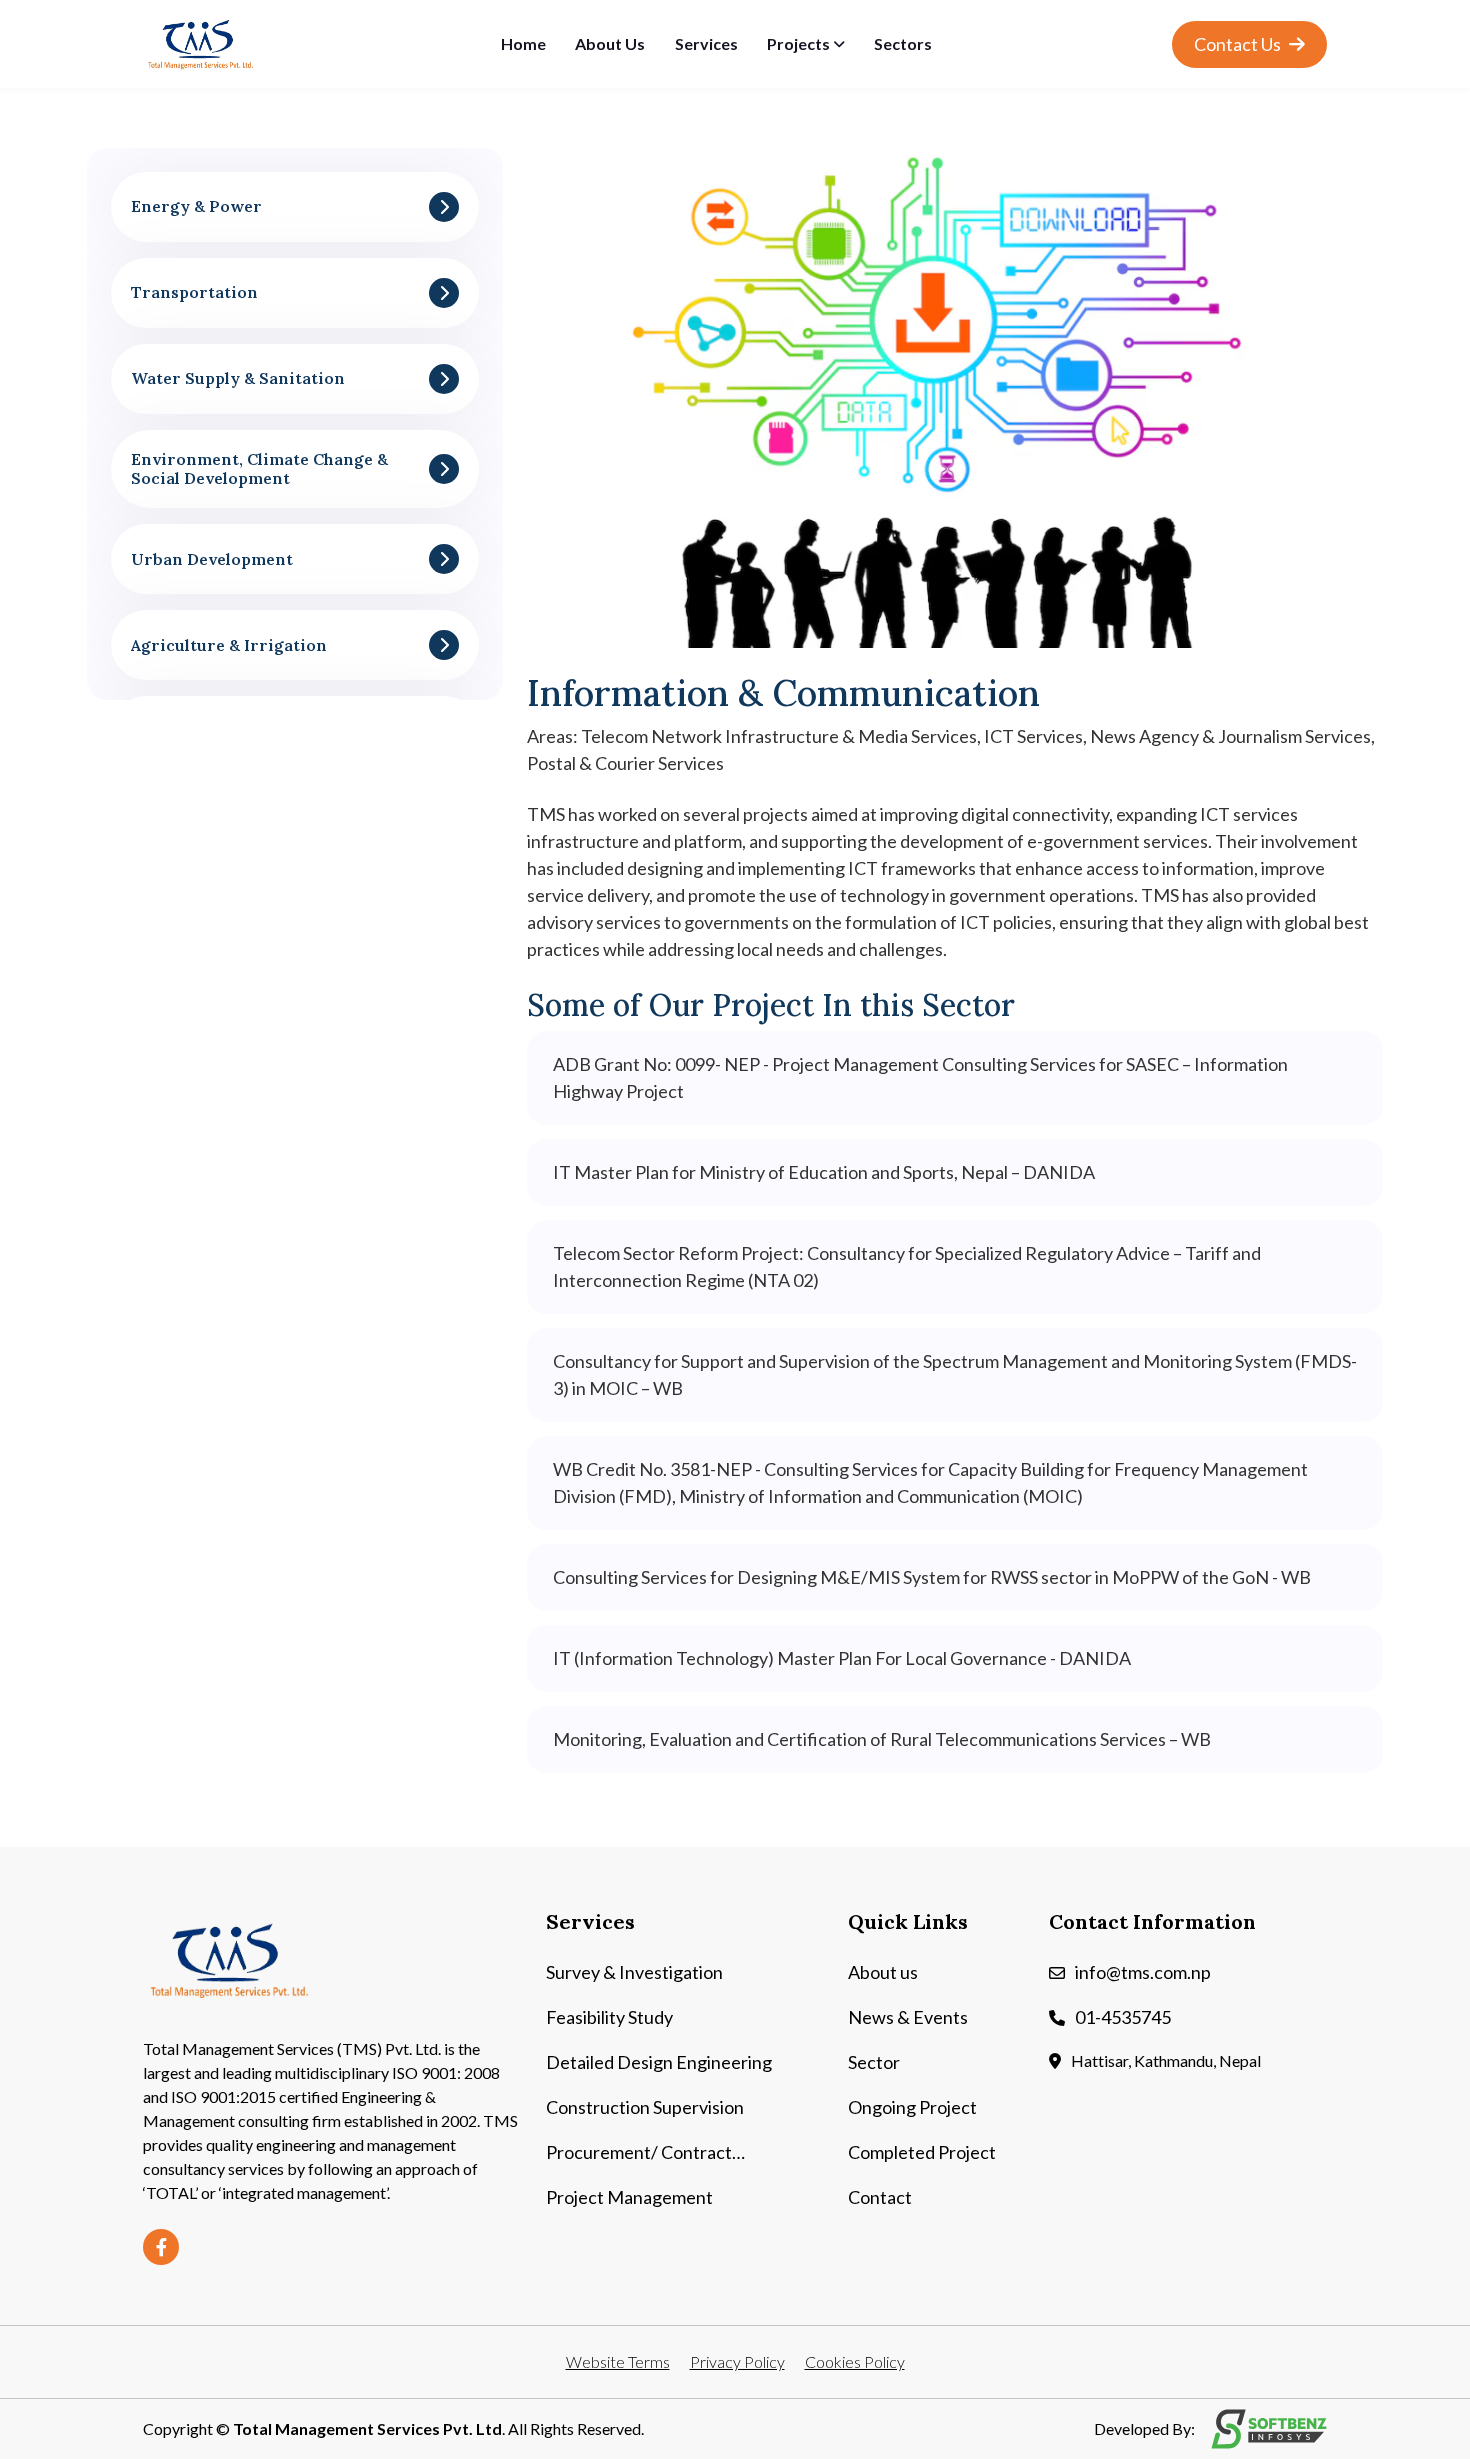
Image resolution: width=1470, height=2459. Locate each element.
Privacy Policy (737, 2361)
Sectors (903, 43)
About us (883, 1972)
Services (706, 43)
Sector (874, 2062)
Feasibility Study (609, 2017)
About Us (610, 43)
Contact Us (1239, 44)
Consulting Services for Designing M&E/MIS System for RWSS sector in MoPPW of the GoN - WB (932, 1577)
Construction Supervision (645, 2107)
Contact (880, 2197)
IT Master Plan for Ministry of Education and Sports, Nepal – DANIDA (824, 1172)
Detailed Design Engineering (659, 2062)
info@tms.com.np (1143, 1972)
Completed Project (922, 2152)
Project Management (629, 2197)
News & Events (908, 2017)
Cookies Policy (855, 2361)
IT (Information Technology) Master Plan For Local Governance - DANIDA (842, 1658)
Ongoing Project (912, 2107)
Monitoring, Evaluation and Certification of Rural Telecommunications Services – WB (882, 1739)
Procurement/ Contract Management (639, 2153)
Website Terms (618, 2361)
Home (523, 43)
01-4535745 (1123, 2017)
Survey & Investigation (634, 1972)
